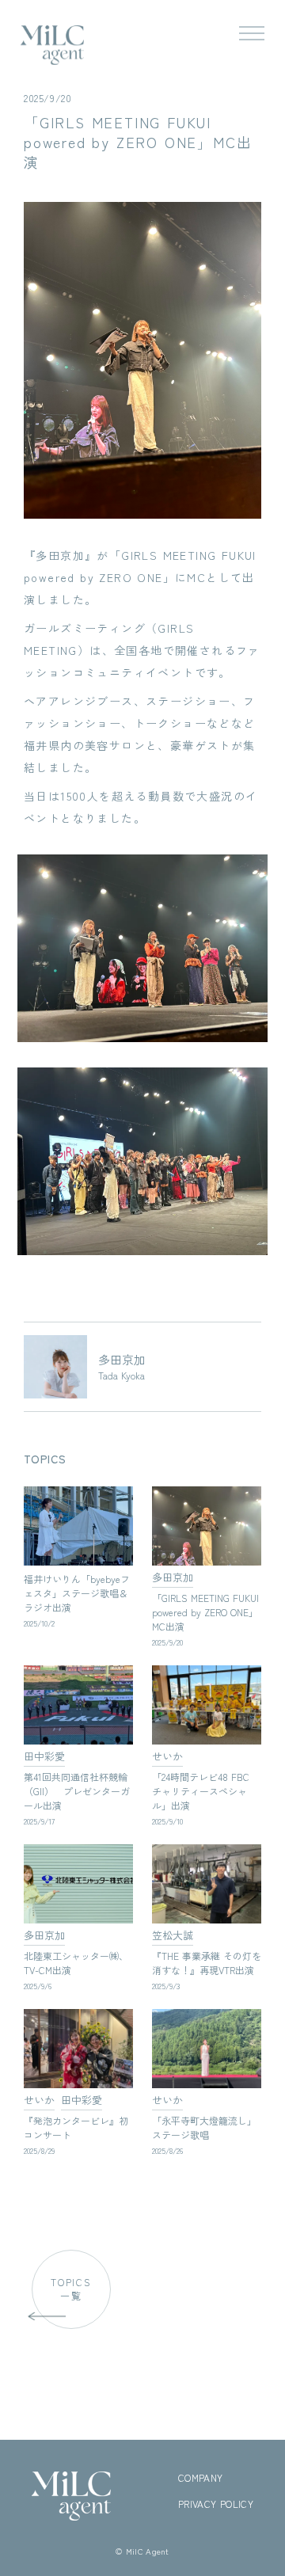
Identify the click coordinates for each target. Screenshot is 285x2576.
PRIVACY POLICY (216, 2504)
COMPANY (201, 2478)
